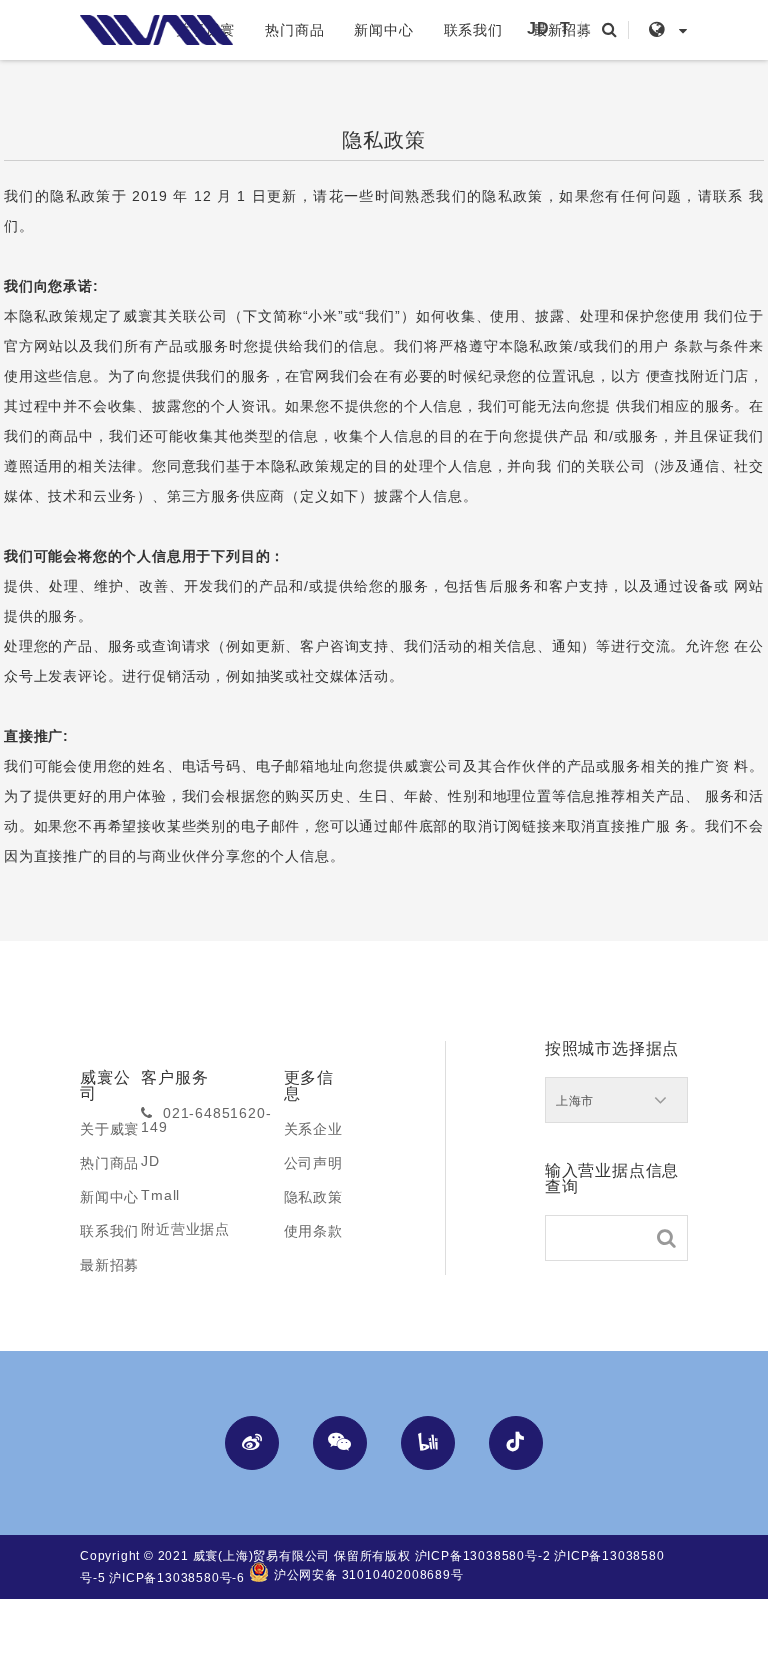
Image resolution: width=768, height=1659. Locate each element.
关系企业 (313, 1129)
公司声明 (313, 1163)
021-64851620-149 (206, 1120)
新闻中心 (383, 30)
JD (538, 29)
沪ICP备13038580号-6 (177, 1578)
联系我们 (473, 30)
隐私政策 (313, 1197)
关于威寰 (109, 1129)
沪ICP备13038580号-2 (483, 1556)
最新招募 (109, 1265)
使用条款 (313, 1231)
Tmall (160, 1195)
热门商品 (294, 30)
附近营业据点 (185, 1229)
